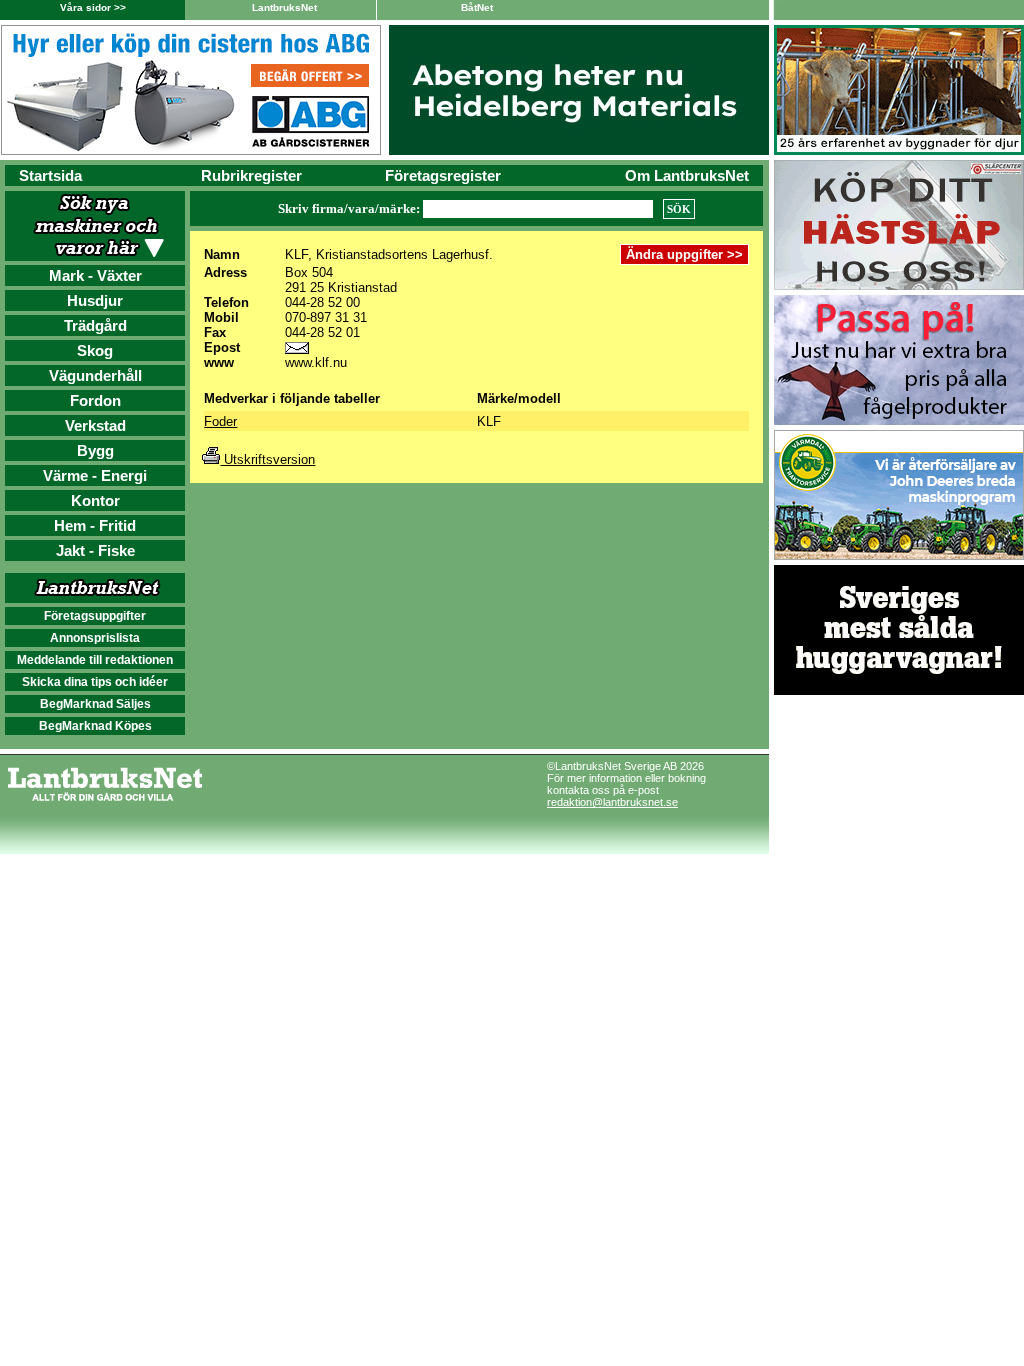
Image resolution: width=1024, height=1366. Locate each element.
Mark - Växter (95, 275)
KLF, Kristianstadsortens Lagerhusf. (389, 254)
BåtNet (477, 7)
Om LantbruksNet (687, 175)
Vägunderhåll (95, 375)
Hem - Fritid (95, 525)
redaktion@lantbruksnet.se (612, 802)
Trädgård (95, 325)
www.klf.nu (316, 362)
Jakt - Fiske (95, 550)
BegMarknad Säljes (95, 704)
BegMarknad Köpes (95, 726)
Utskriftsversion (267, 459)
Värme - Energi (95, 475)
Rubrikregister (251, 175)
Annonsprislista (95, 638)
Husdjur (95, 300)
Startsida (50, 175)
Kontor (95, 500)
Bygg (95, 450)
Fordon (95, 400)
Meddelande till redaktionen (95, 660)
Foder (220, 421)
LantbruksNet (284, 7)
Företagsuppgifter (95, 616)
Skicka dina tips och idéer (95, 682)
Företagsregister (443, 175)
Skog (95, 350)
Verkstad (95, 425)
